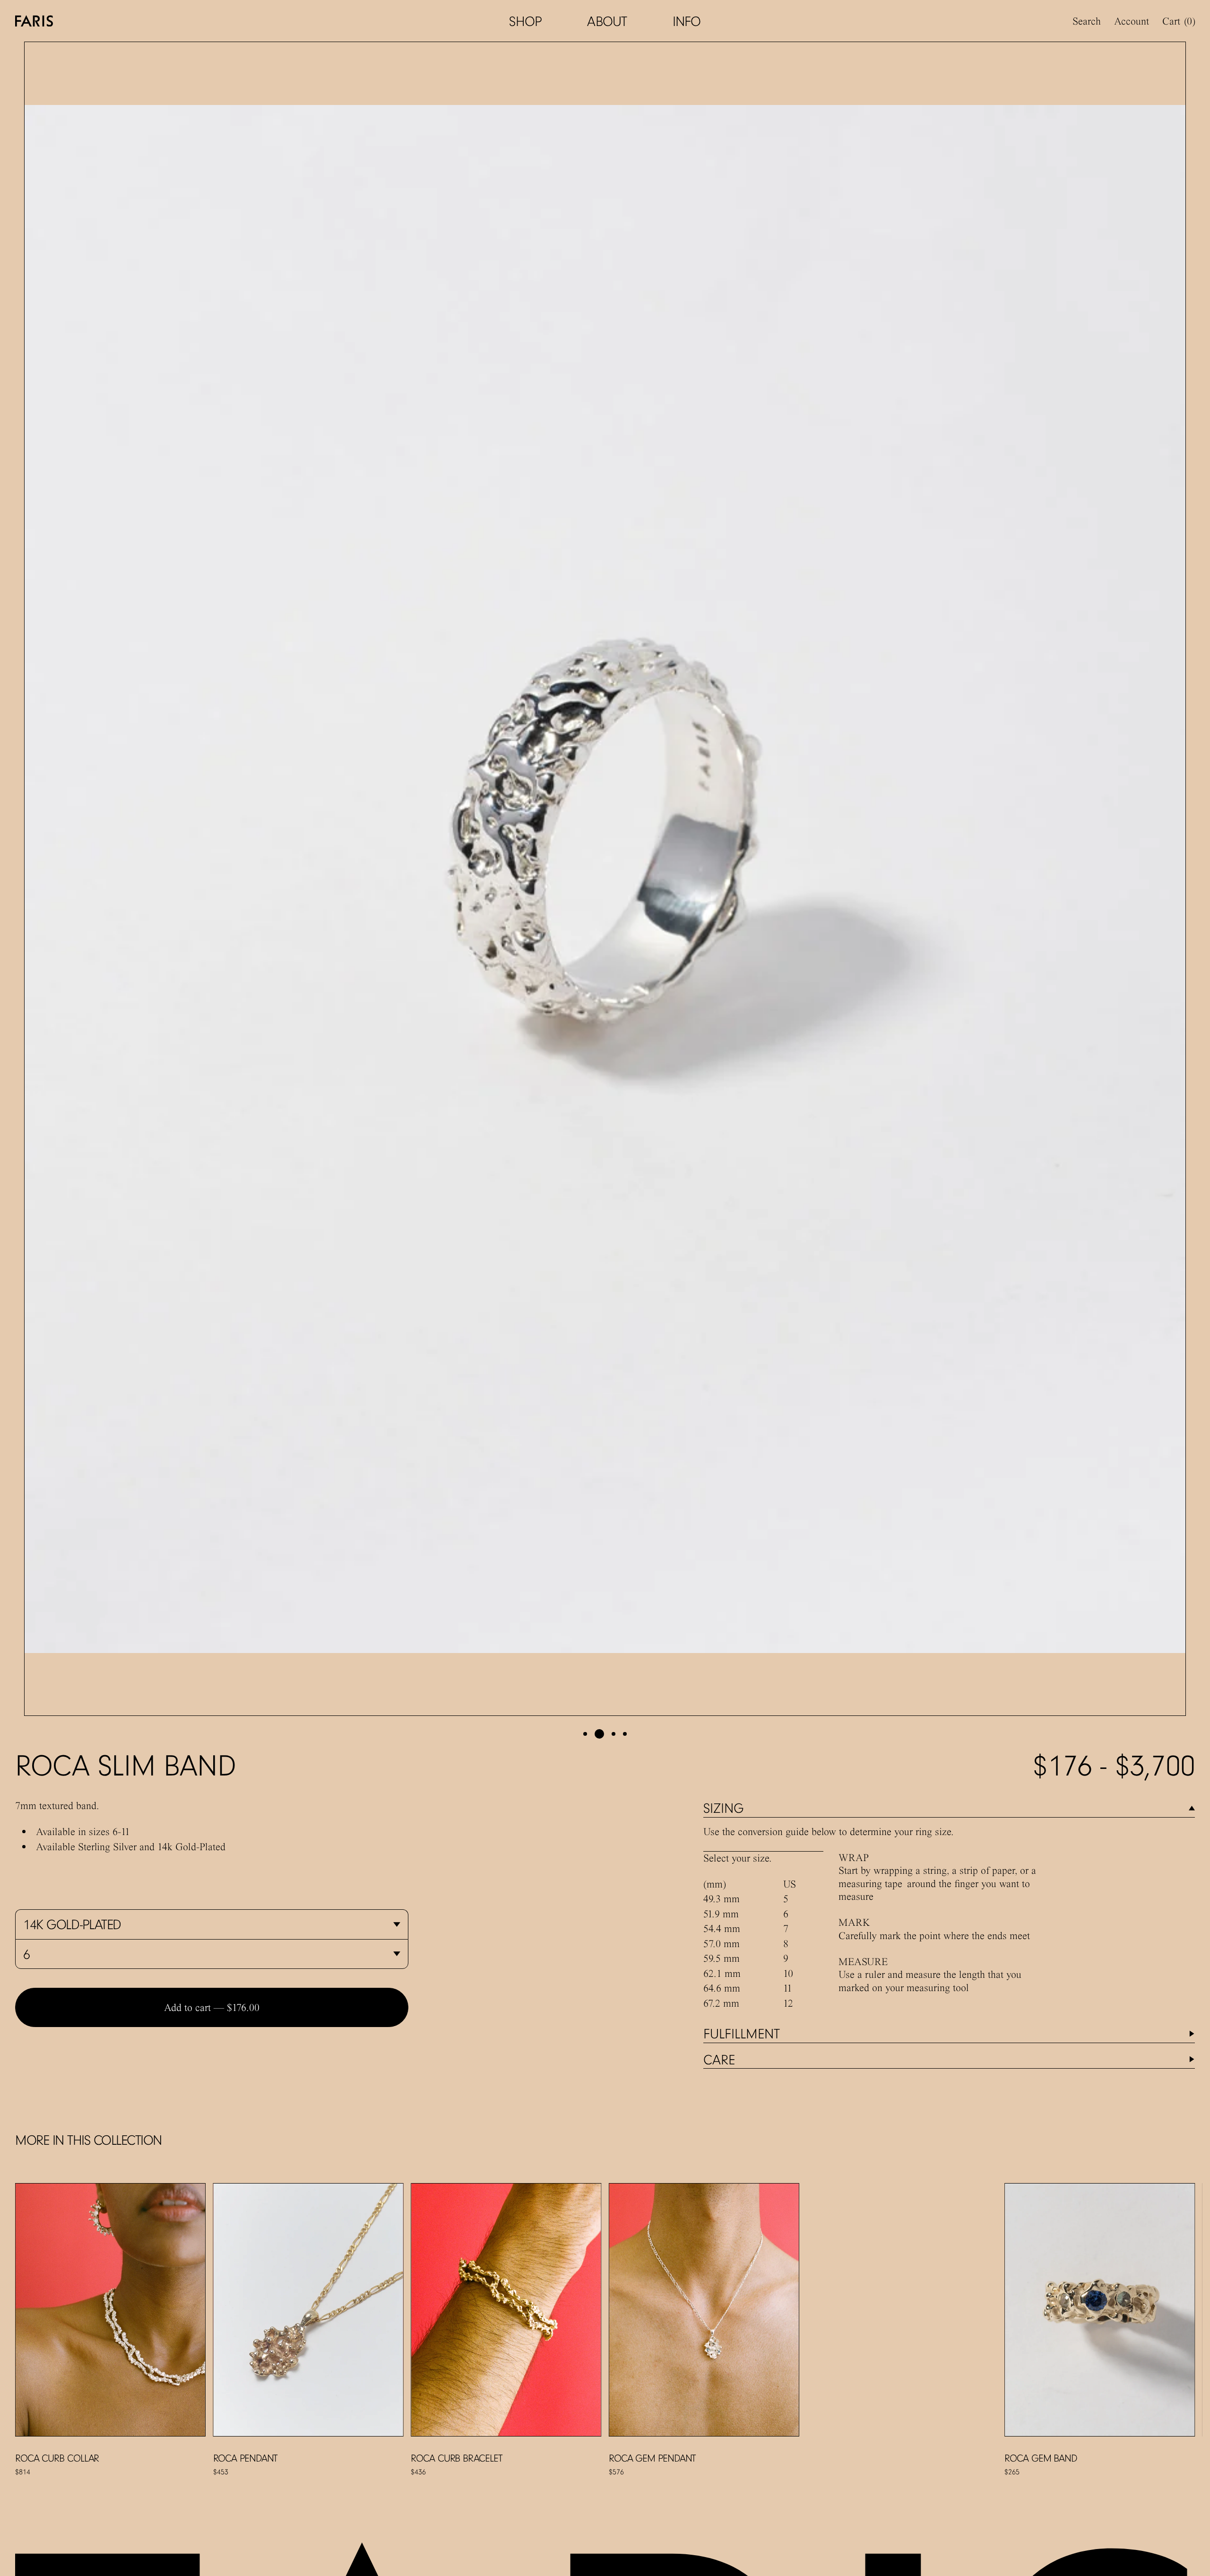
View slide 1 (585, 1734)
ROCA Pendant (246, 2458)
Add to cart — (212, 2007)
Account (1132, 21)
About (607, 21)
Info (687, 21)
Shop (525, 21)
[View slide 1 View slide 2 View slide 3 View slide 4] (605, 879)
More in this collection (88, 2140)
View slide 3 (614, 1734)
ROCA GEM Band (1041, 2458)
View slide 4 (625, 1734)
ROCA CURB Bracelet (456, 2458)
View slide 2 (599, 1734)
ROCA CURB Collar (57, 2458)
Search (1087, 21)
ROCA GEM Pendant (652, 2458)
